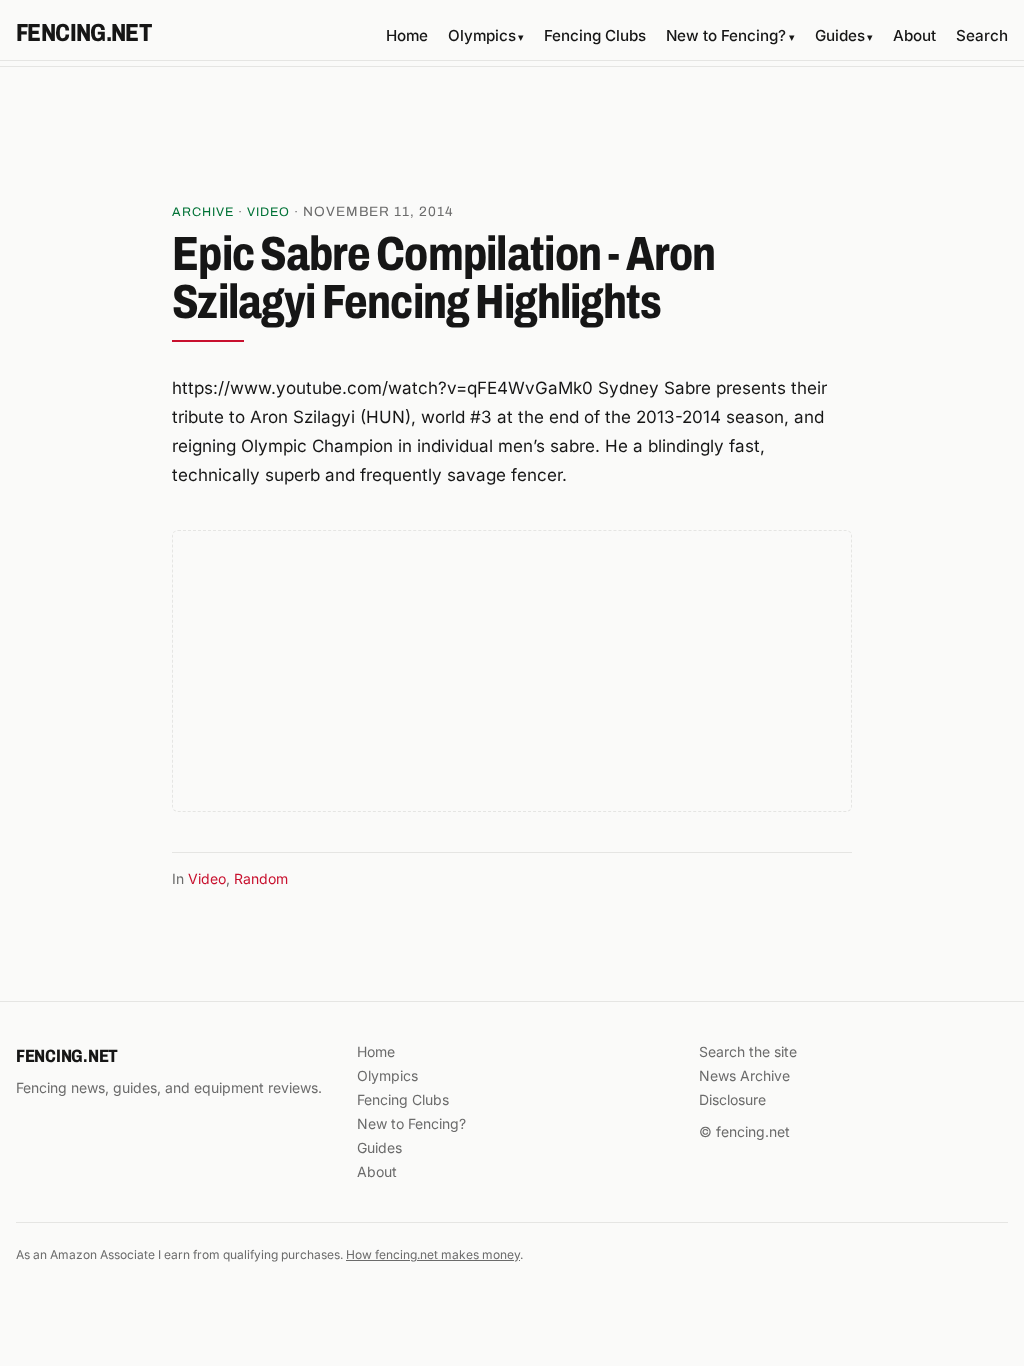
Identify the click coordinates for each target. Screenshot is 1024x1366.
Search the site (748, 1051)
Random (261, 878)
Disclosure (732, 1099)
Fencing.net (83, 33)
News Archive (744, 1075)
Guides (844, 35)
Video (268, 212)
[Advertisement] (512, 141)
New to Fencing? (730, 35)
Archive (203, 212)
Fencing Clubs (595, 35)
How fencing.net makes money (433, 1254)
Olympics (486, 35)
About (914, 35)
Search (982, 35)
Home (407, 35)
